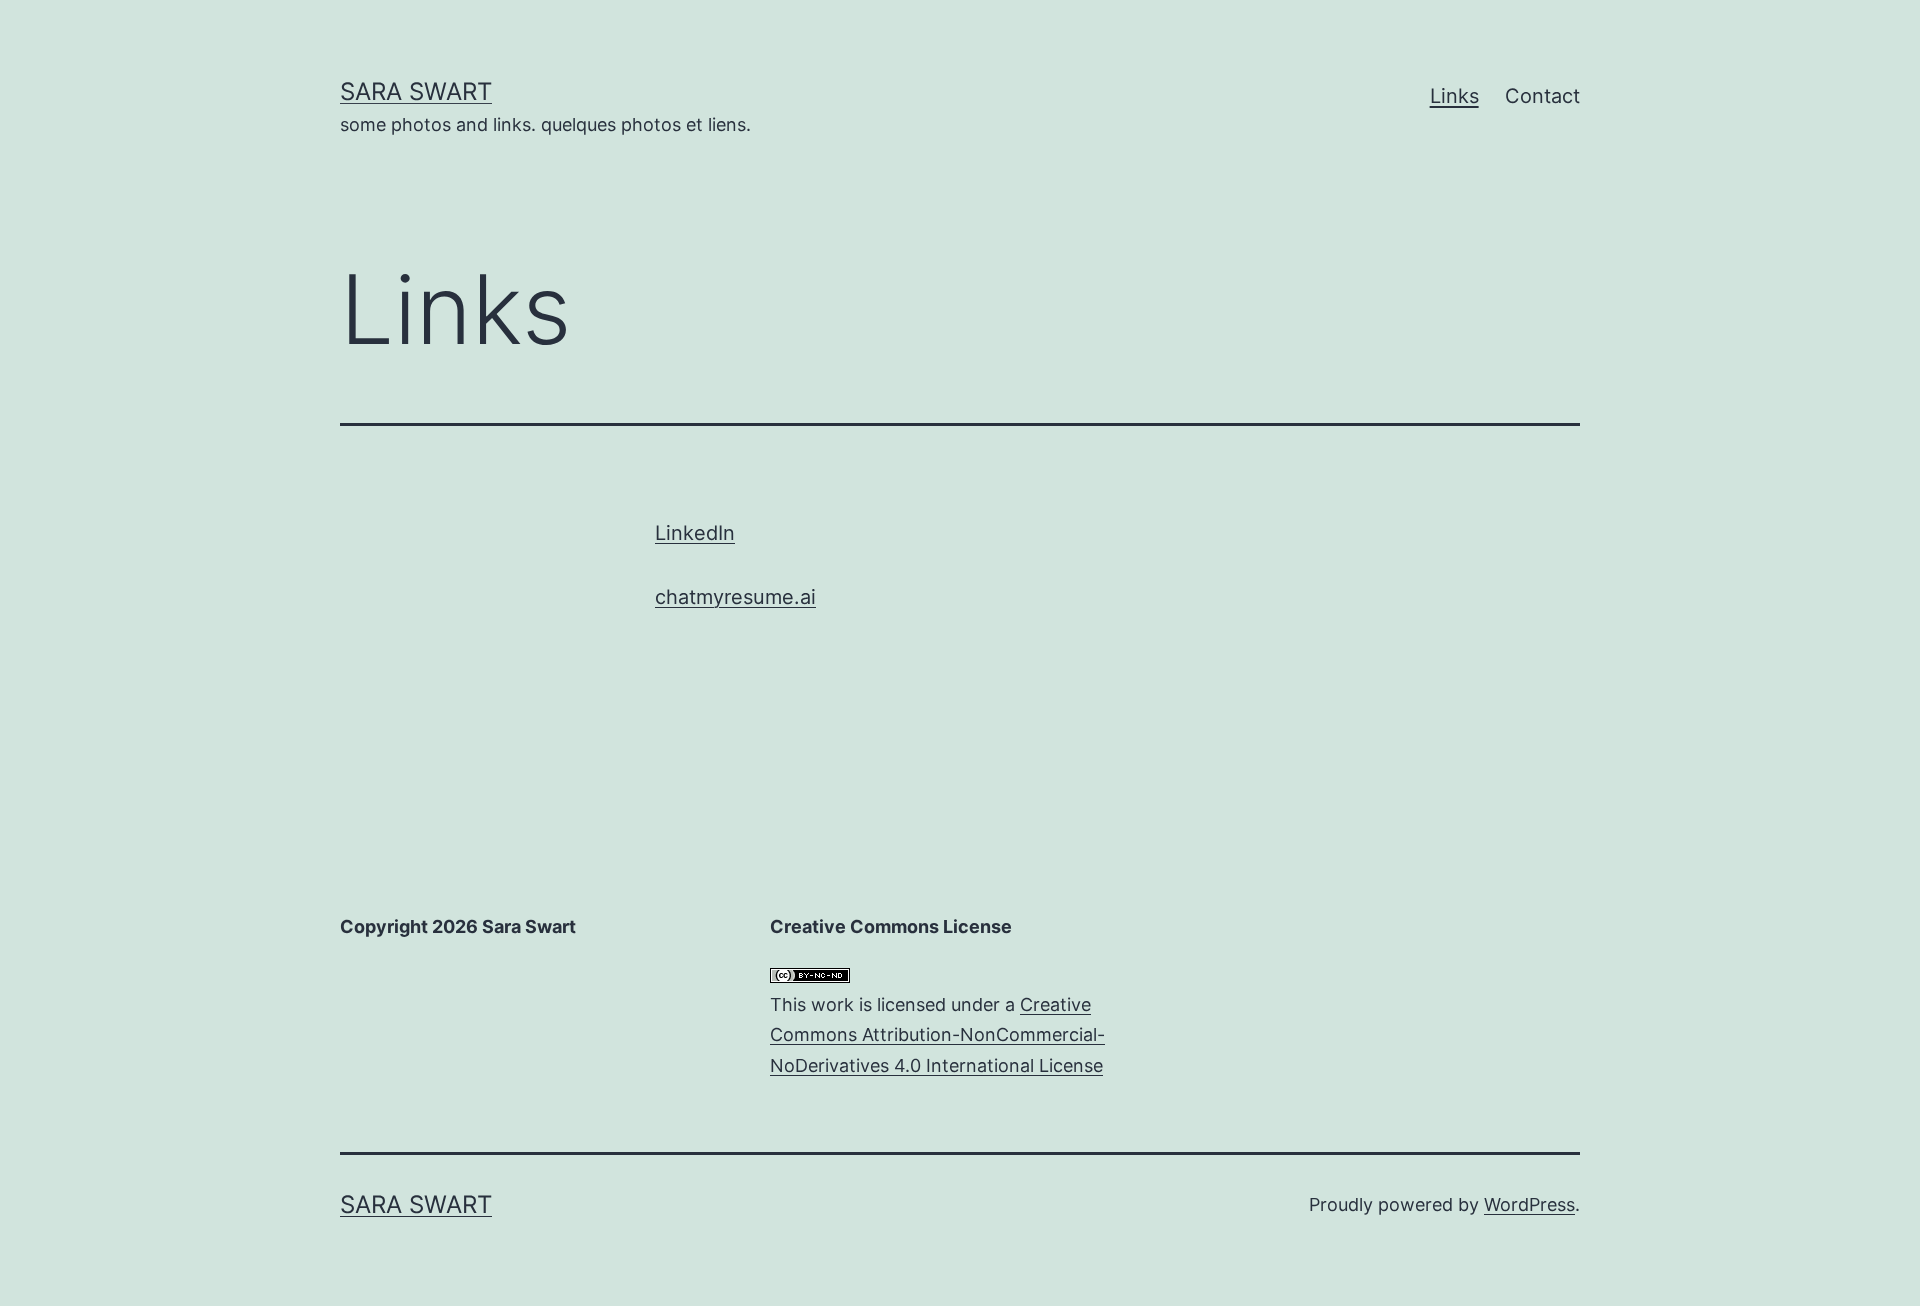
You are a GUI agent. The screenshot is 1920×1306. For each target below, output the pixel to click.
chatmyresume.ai (735, 597)
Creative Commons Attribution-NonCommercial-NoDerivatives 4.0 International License (937, 1035)
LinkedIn (695, 533)
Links (1454, 96)
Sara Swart (416, 91)
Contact (1542, 96)
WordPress (1529, 1204)
